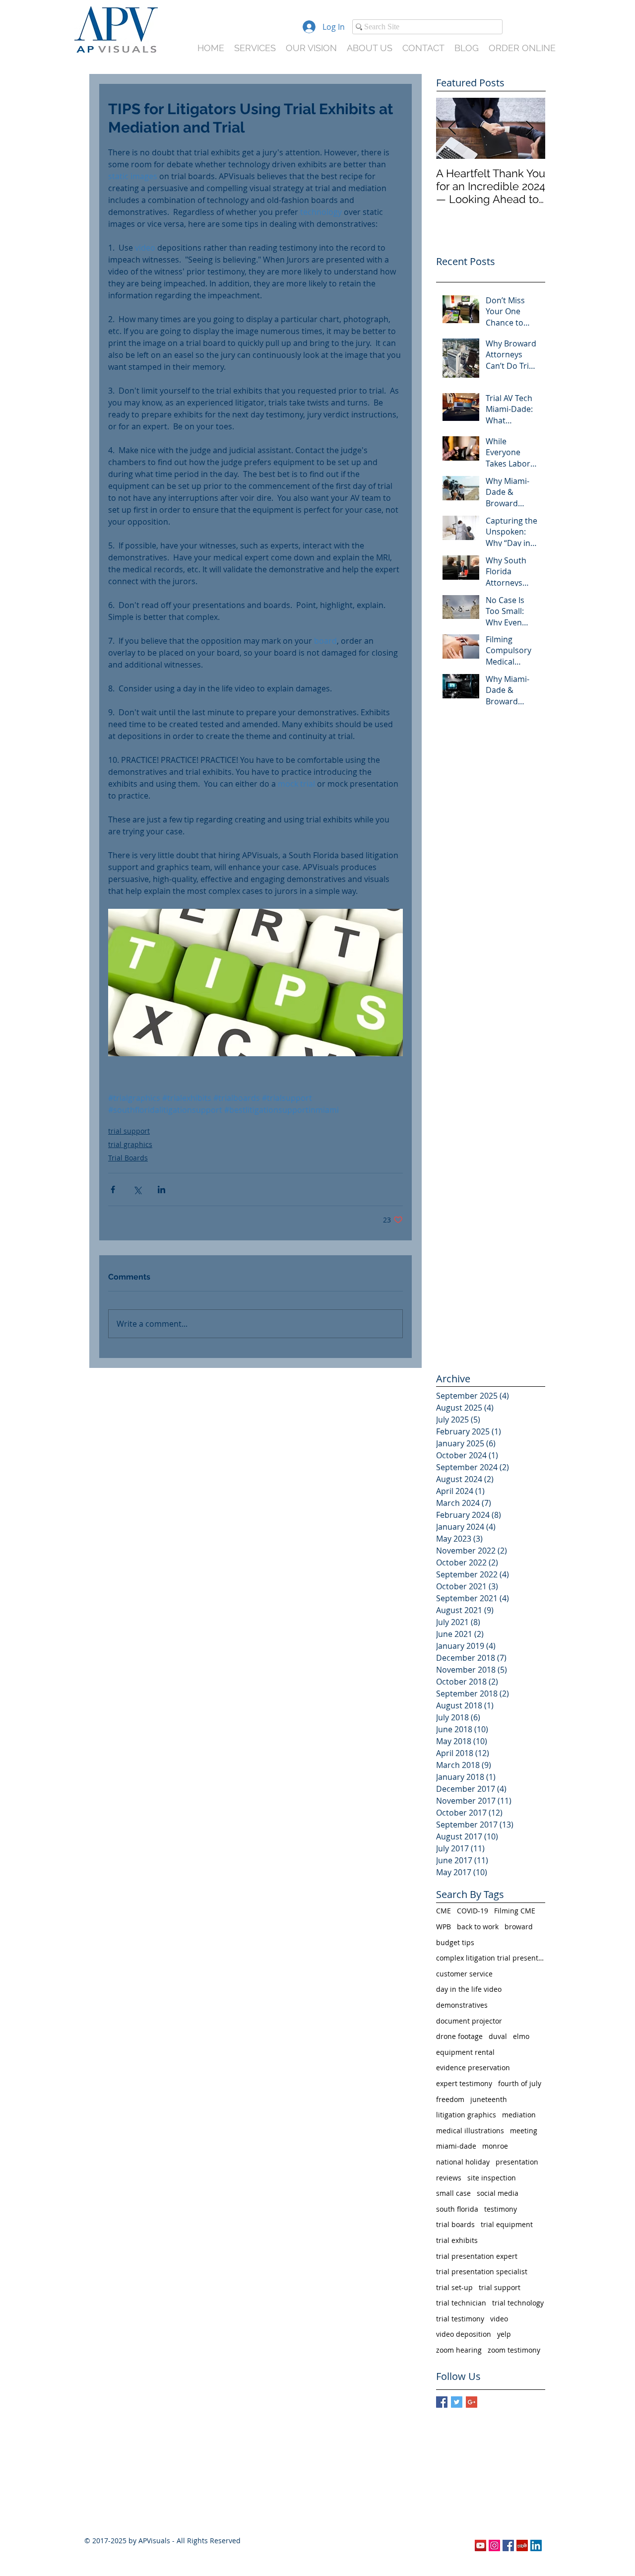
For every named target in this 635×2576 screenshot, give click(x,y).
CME (444, 1911)
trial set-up (454, 2287)
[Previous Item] (452, 128)
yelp (504, 2334)
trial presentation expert (477, 2256)
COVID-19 (473, 1911)
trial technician (461, 2303)
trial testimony (460, 2319)
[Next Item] (529, 128)
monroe (495, 2146)
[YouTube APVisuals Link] (480, 2545)
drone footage (459, 2036)
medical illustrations (470, 2131)
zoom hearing (459, 2350)
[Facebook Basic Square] (442, 2402)
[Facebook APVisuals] (508, 2545)
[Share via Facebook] (113, 1189)
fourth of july (520, 2083)
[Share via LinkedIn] (161, 1189)
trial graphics (130, 1144)
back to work (478, 1927)
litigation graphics (466, 2115)
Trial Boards (128, 1158)
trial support (129, 1131)
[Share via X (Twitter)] (137, 1189)
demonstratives (462, 2005)
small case (453, 2193)
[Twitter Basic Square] (457, 2402)
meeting (524, 2131)
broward (519, 1927)
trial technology (518, 2303)
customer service (464, 1974)
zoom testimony (514, 2350)
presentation (517, 2162)
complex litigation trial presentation (491, 1958)
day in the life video (469, 1989)
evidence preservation (473, 2068)
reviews (449, 2178)
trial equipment (507, 2224)
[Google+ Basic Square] (472, 2402)
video (499, 2319)
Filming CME (515, 1911)
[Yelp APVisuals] (522, 2545)
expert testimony (464, 2083)
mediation (519, 2115)
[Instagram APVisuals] (494, 2545)
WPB (444, 1927)
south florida (457, 2209)
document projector (469, 2021)
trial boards (455, 2224)
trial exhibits (457, 2240)
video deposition (464, 2334)
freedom (450, 2099)
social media (498, 2193)
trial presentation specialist (482, 2271)
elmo (521, 2036)
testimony (501, 2209)
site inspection (492, 2178)
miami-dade (456, 2146)
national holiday (463, 2162)
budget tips (455, 1942)
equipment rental (465, 2052)
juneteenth (489, 2099)
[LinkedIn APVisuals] (536, 2545)
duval (498, 2036)
